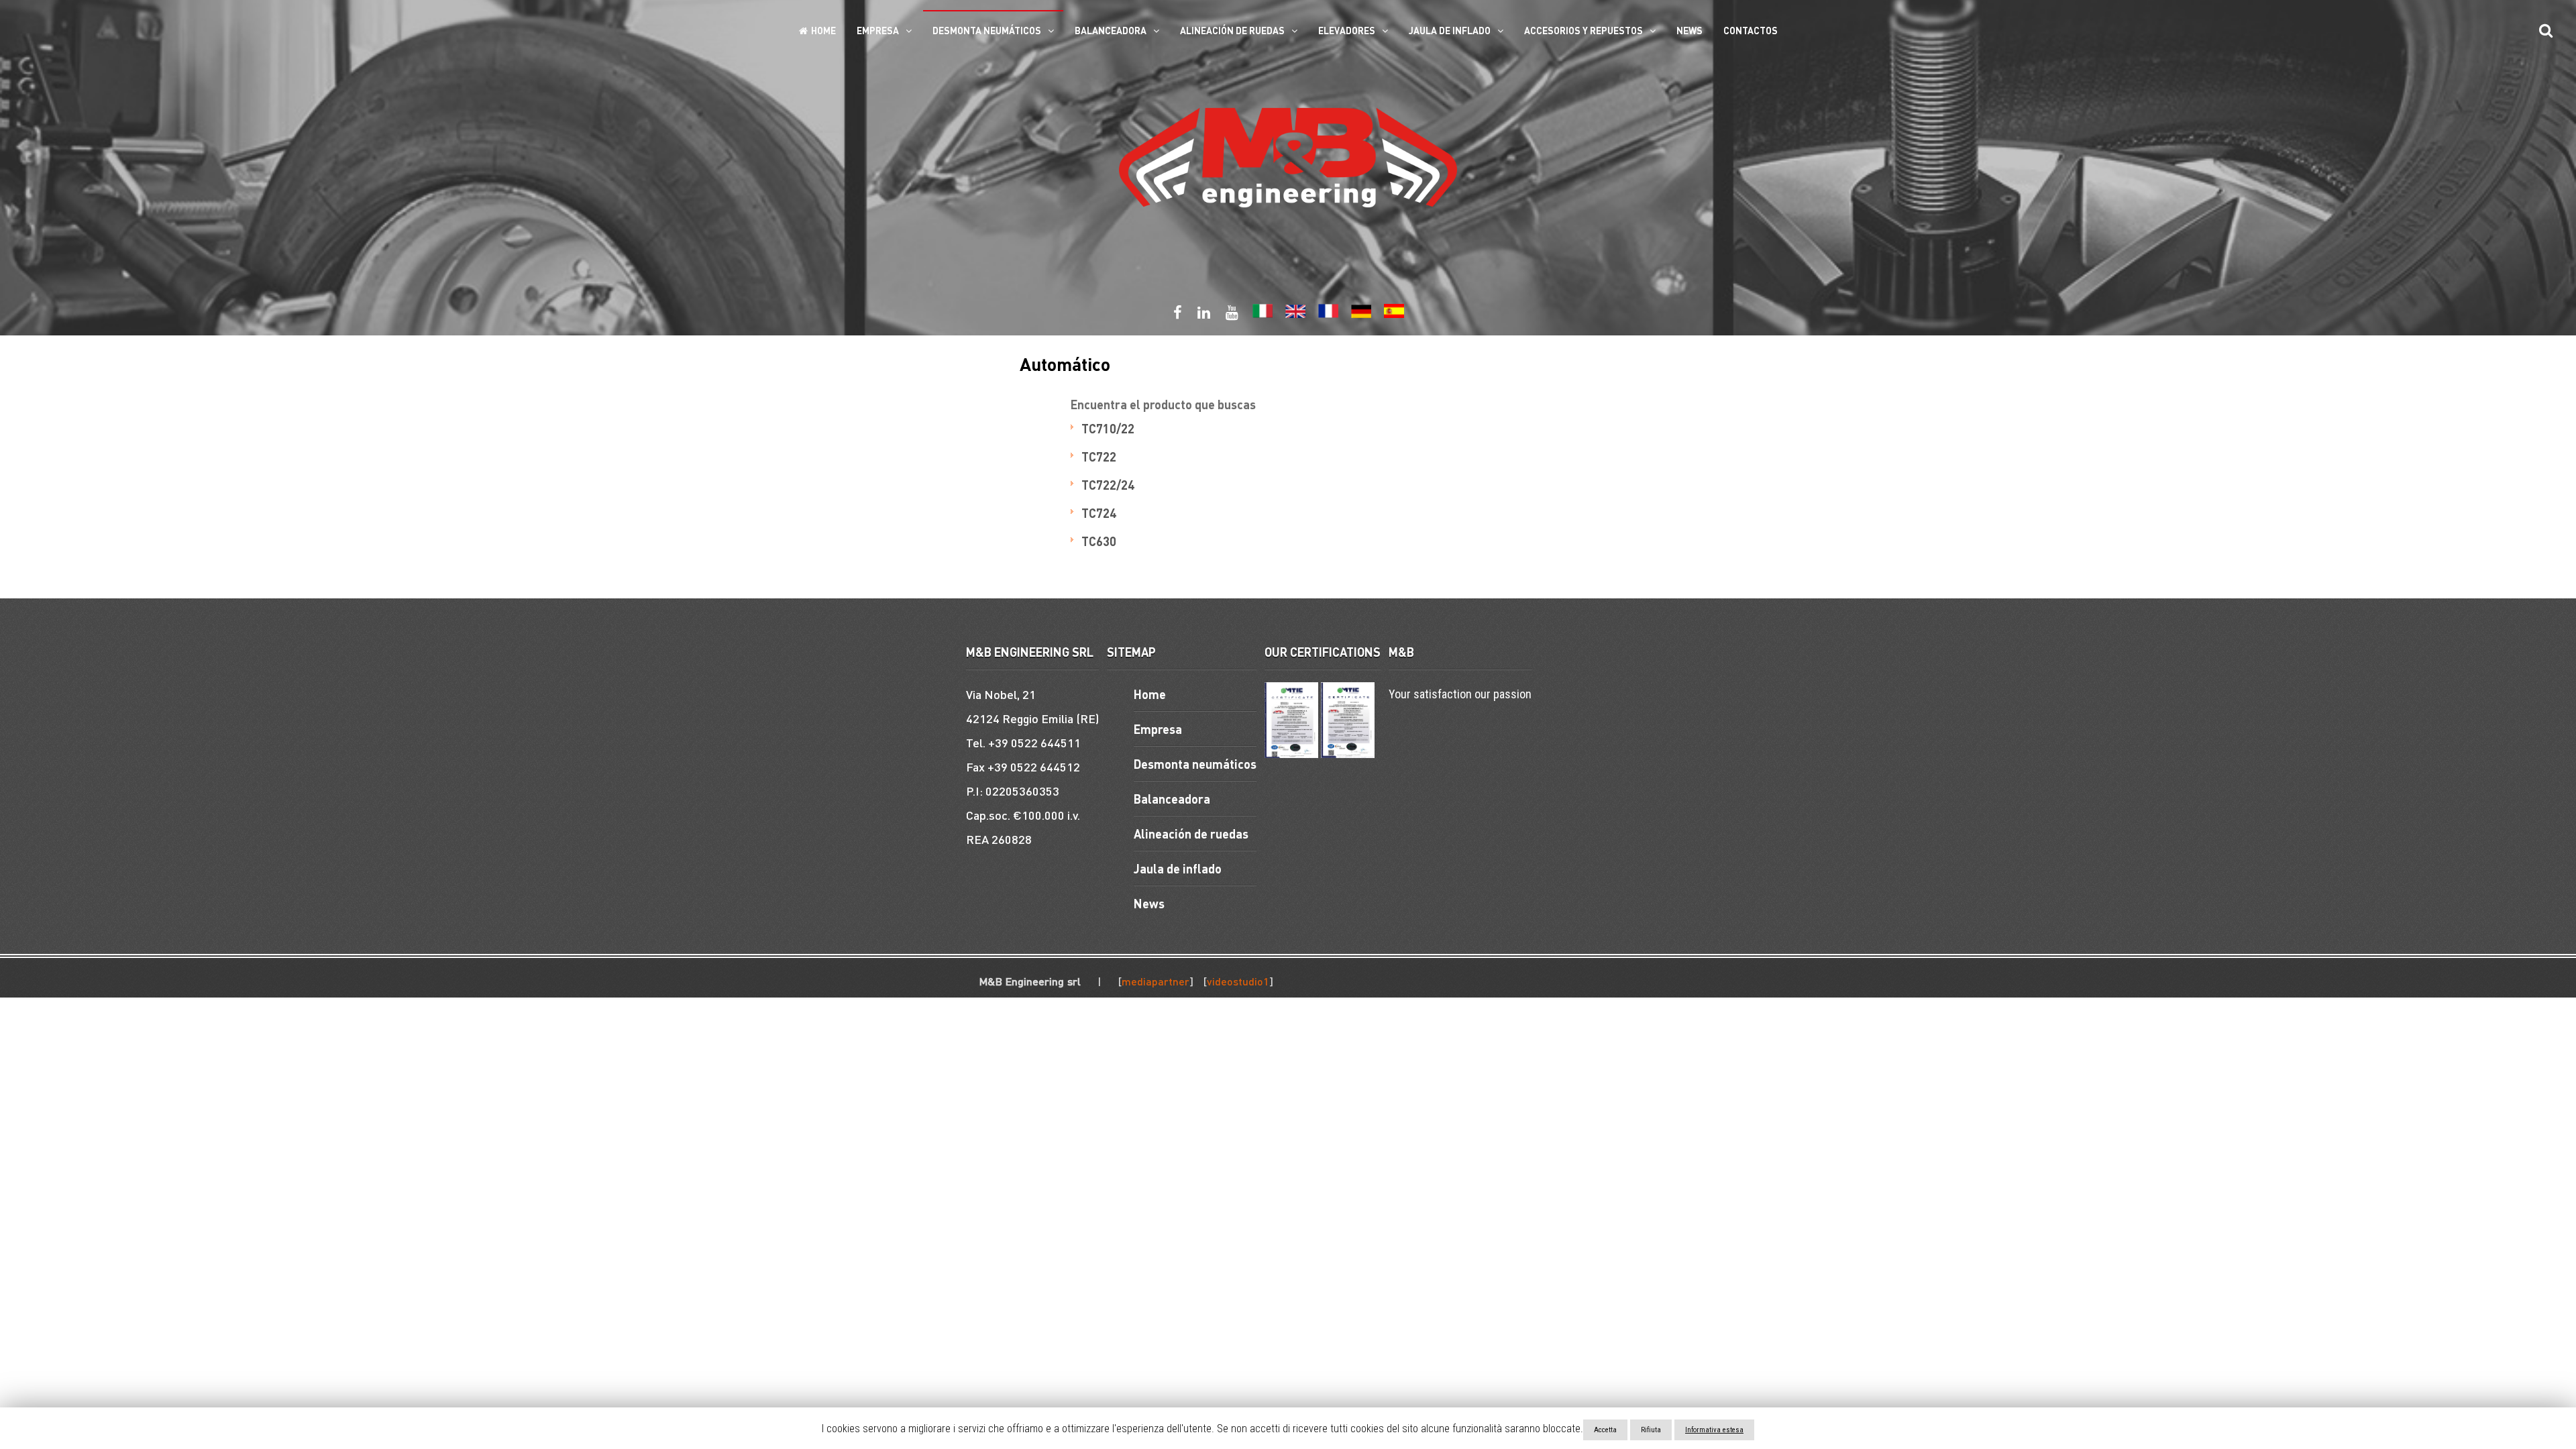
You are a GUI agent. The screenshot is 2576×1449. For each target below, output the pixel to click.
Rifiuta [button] (1651, 1430)
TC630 (1099, 541)
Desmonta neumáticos (987, 30)
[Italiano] (1263, 315)
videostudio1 (1238, 981)
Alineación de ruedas (1232, 30)
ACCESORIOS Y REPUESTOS (1584, 30)
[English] (1295, 315)
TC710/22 (1108, 428)
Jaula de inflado (1450, 30)
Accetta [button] (1605, 1430)
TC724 (1099, 513)
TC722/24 (1108, 485)
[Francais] (1328, 315)
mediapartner (1156, 981)
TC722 (1099, 457)
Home (823, 30)
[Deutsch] (1361, 315)
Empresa (878, 30)
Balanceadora (1111, 30)
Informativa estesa (1714, 1430)
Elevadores (1347, 30)
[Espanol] (1394, 315)
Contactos (1751, 30)
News (1689, 30)
